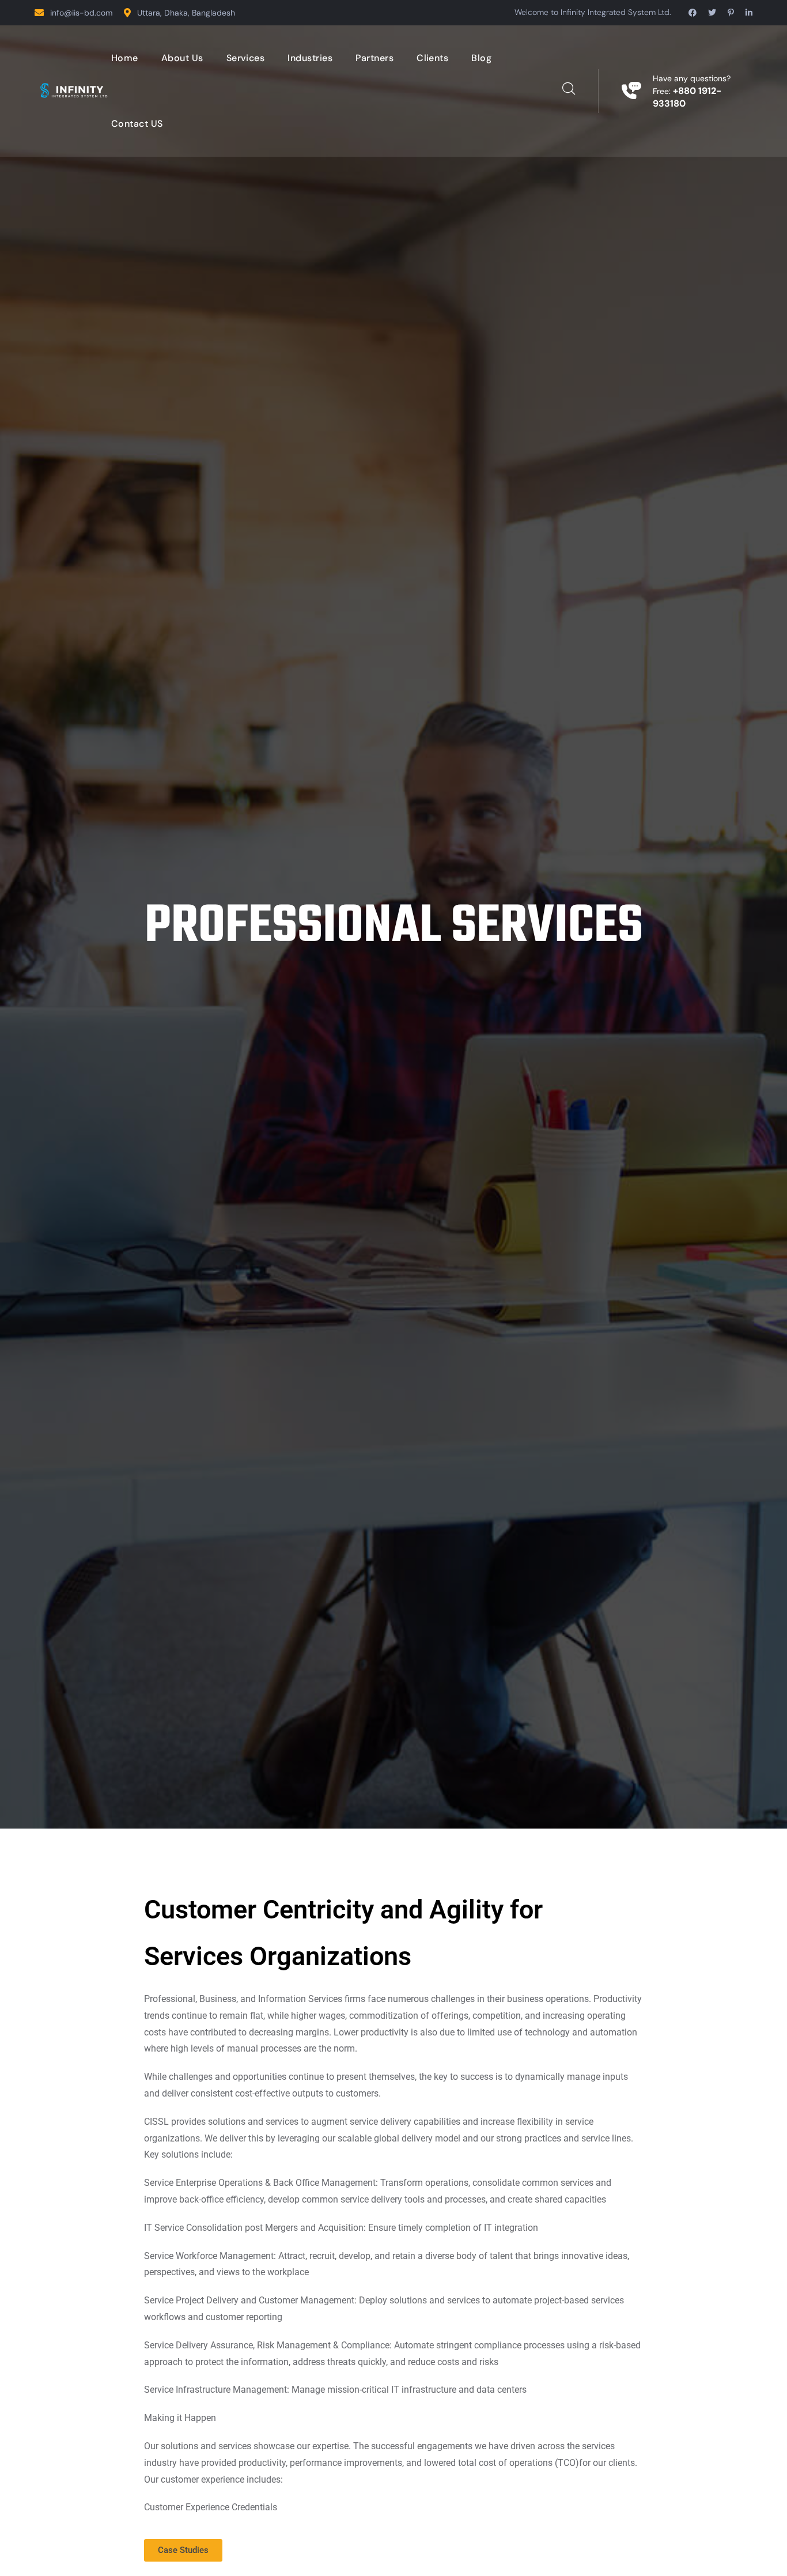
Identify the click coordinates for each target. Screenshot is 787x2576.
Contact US (137, 124)
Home (125, 58)
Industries (310, 58)
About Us (182, 58)
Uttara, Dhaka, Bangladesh (186, 13)
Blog (481, 58)
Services (246, 58)
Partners (374, 58)
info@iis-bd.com (81, 13)
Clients (432, 58)
